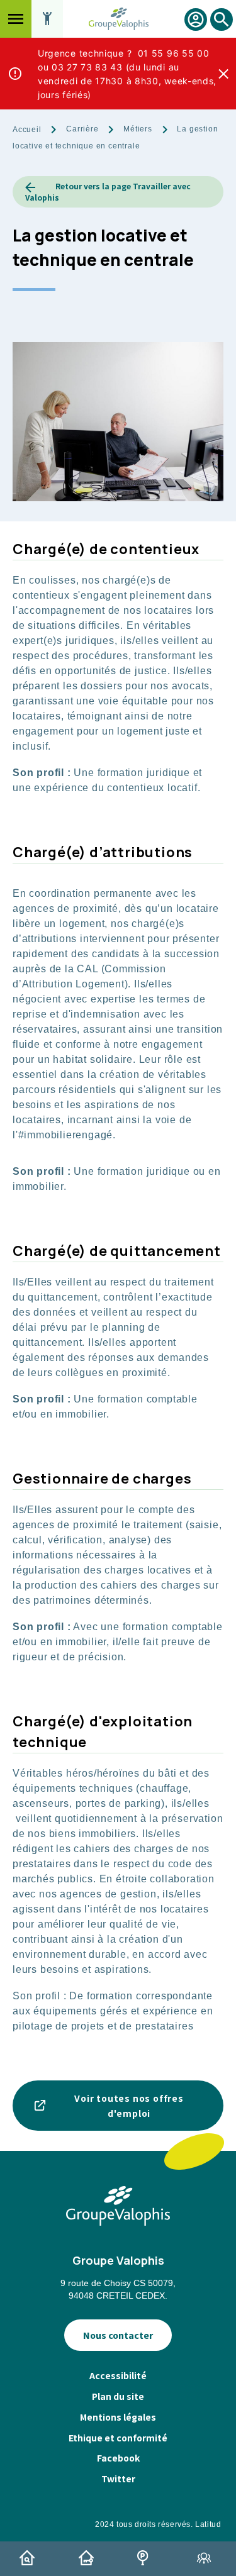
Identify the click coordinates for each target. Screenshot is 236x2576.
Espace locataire (196, 19)
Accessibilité (118, 2375)
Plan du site (118, 2396)
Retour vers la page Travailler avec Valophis (108, 192)
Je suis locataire (89, 2558)
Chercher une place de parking (147, 2558)
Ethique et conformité (118, 2438)
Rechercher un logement (30, 2558)
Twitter (118, 2479)
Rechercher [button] (222, 31)
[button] (16, 19)
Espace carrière (206, 2558)
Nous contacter (118, 2335)
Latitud (208, 2524)
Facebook (118, 2458)
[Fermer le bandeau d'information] (223, 74)
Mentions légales (118, 2417)
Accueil (27, 130)
